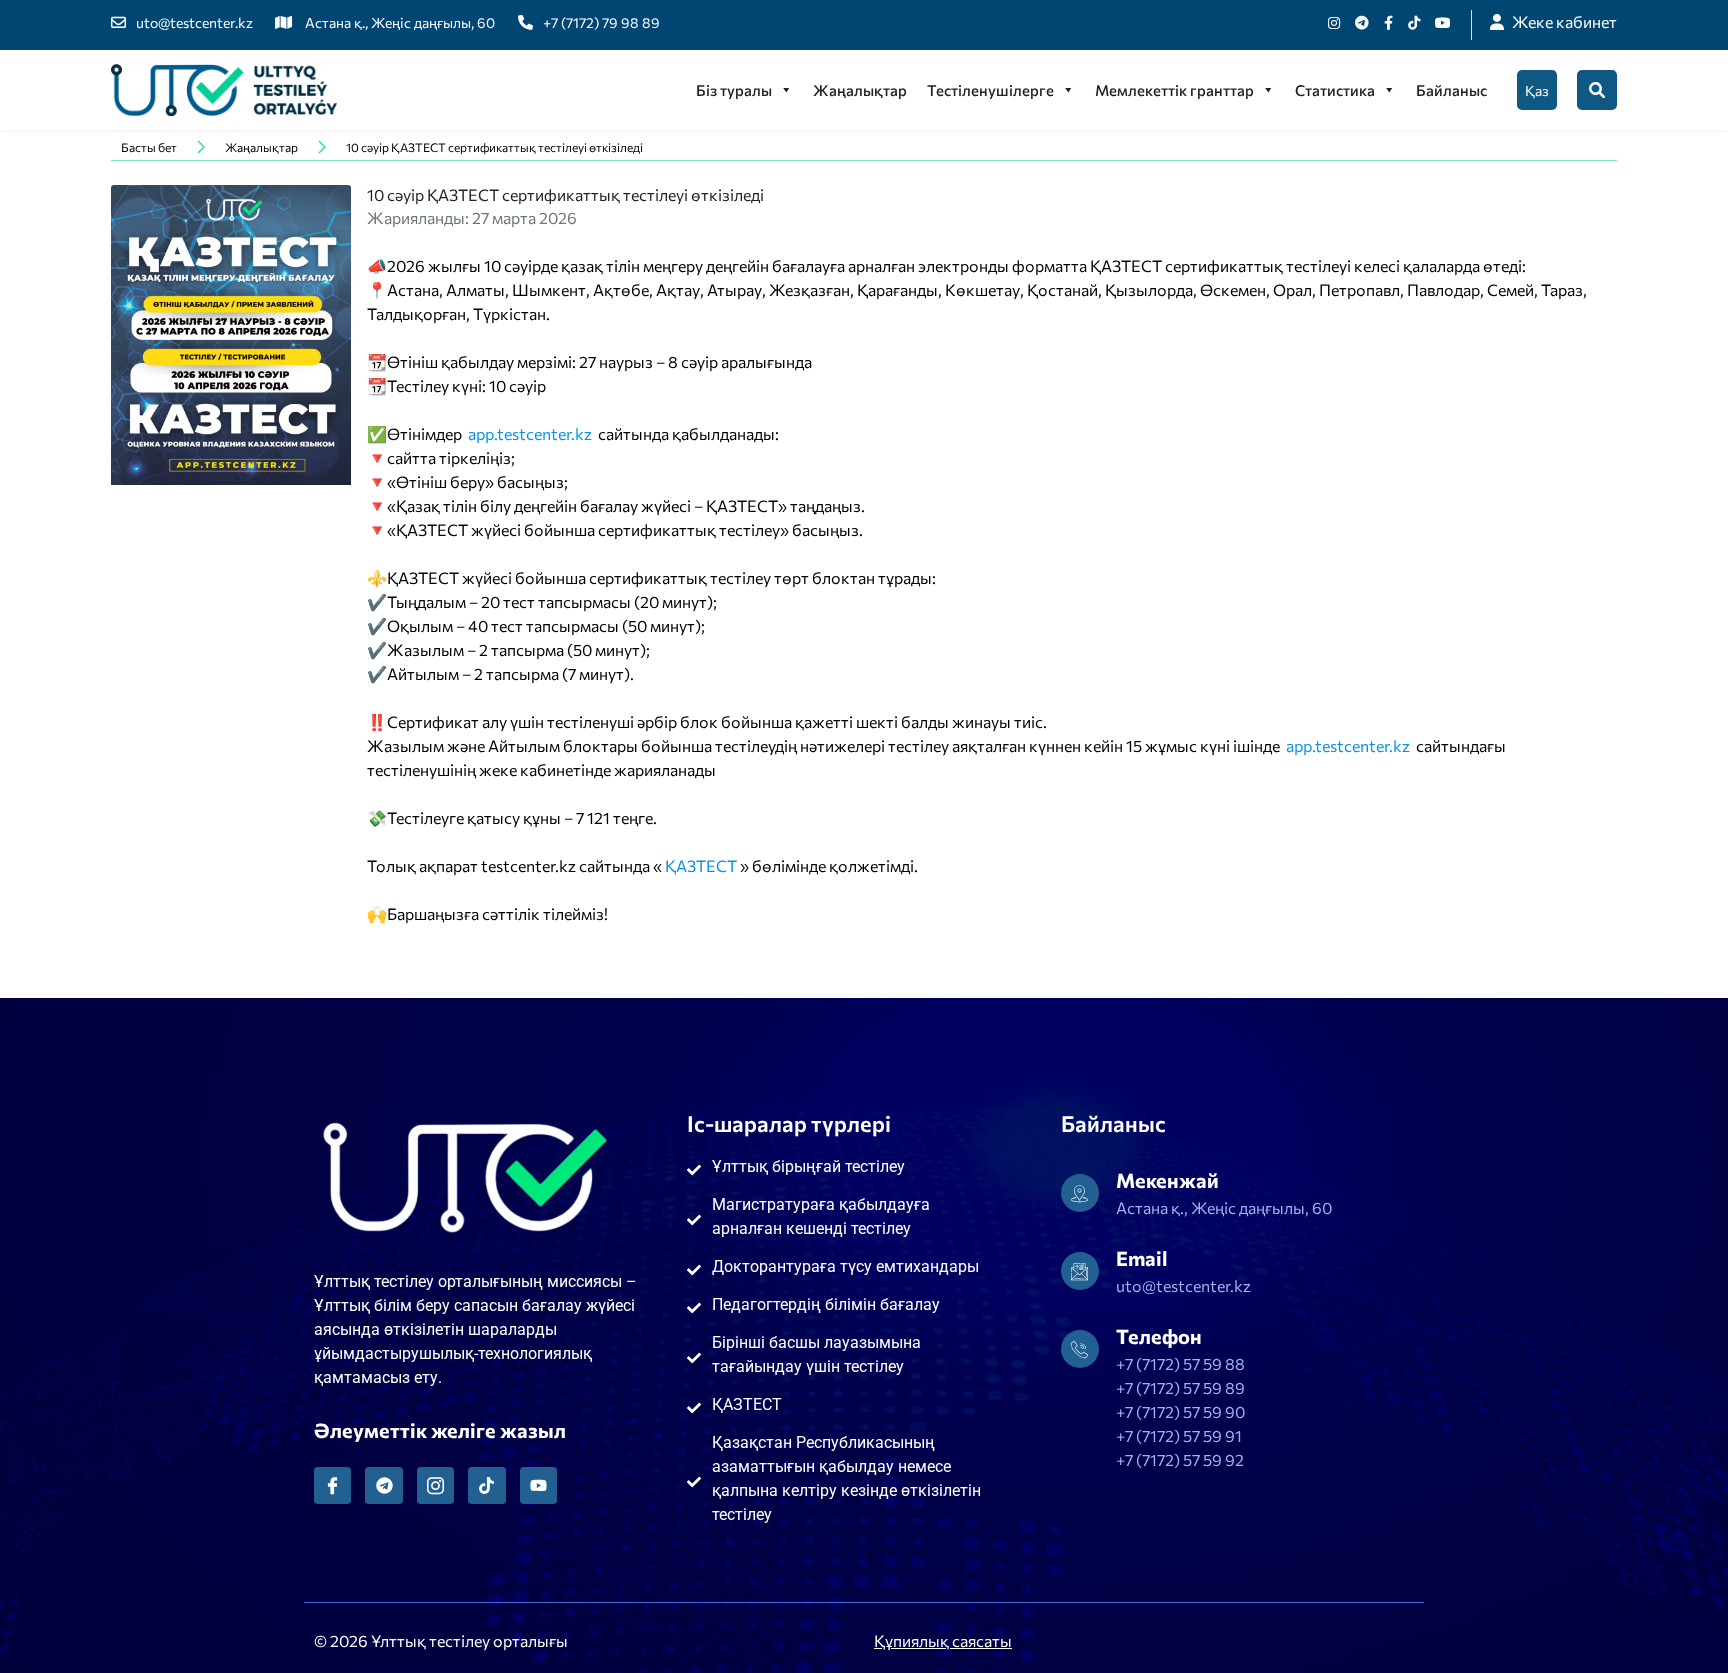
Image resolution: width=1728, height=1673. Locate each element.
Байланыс (1451, 90)
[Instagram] (1334, 22)
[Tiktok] (1414, 22)
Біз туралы (734, 90)
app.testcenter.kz (530, 433)
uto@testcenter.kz (194, 22)
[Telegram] (383, 1485)
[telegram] (1362, 22)
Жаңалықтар (860, 90)
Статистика (1335, 90)
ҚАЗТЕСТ (701, 865)
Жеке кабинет (1564, 21)
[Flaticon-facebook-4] (332, 1485)
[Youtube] (1443, 22)
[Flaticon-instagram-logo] (435, 1485)
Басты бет (149, 147)
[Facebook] (1388, 22)
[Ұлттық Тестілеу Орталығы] (224, 89)
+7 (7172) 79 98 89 (601, 22)
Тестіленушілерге (990, 90)
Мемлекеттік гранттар (1174, 90)
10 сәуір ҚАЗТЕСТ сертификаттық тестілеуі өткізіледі (494, 147)
